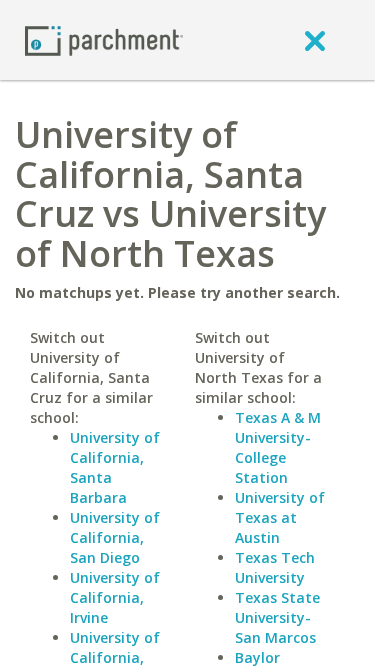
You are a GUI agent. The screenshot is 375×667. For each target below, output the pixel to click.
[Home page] (104, 39)
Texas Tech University (275, 567)
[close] (315, 40)
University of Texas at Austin (280, 517)
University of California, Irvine (115, 597)
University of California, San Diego (115, 537)
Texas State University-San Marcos (277, 617)
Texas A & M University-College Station (278, 447)
